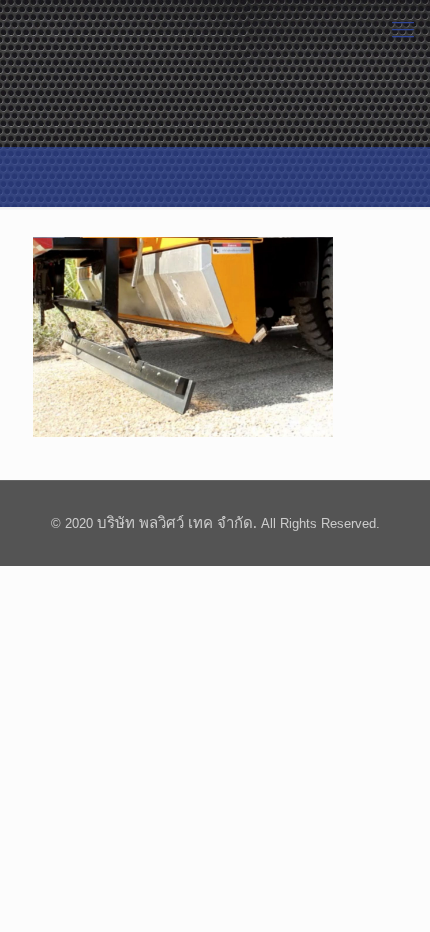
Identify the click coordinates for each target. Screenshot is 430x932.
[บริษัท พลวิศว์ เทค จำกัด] (63, 30)
